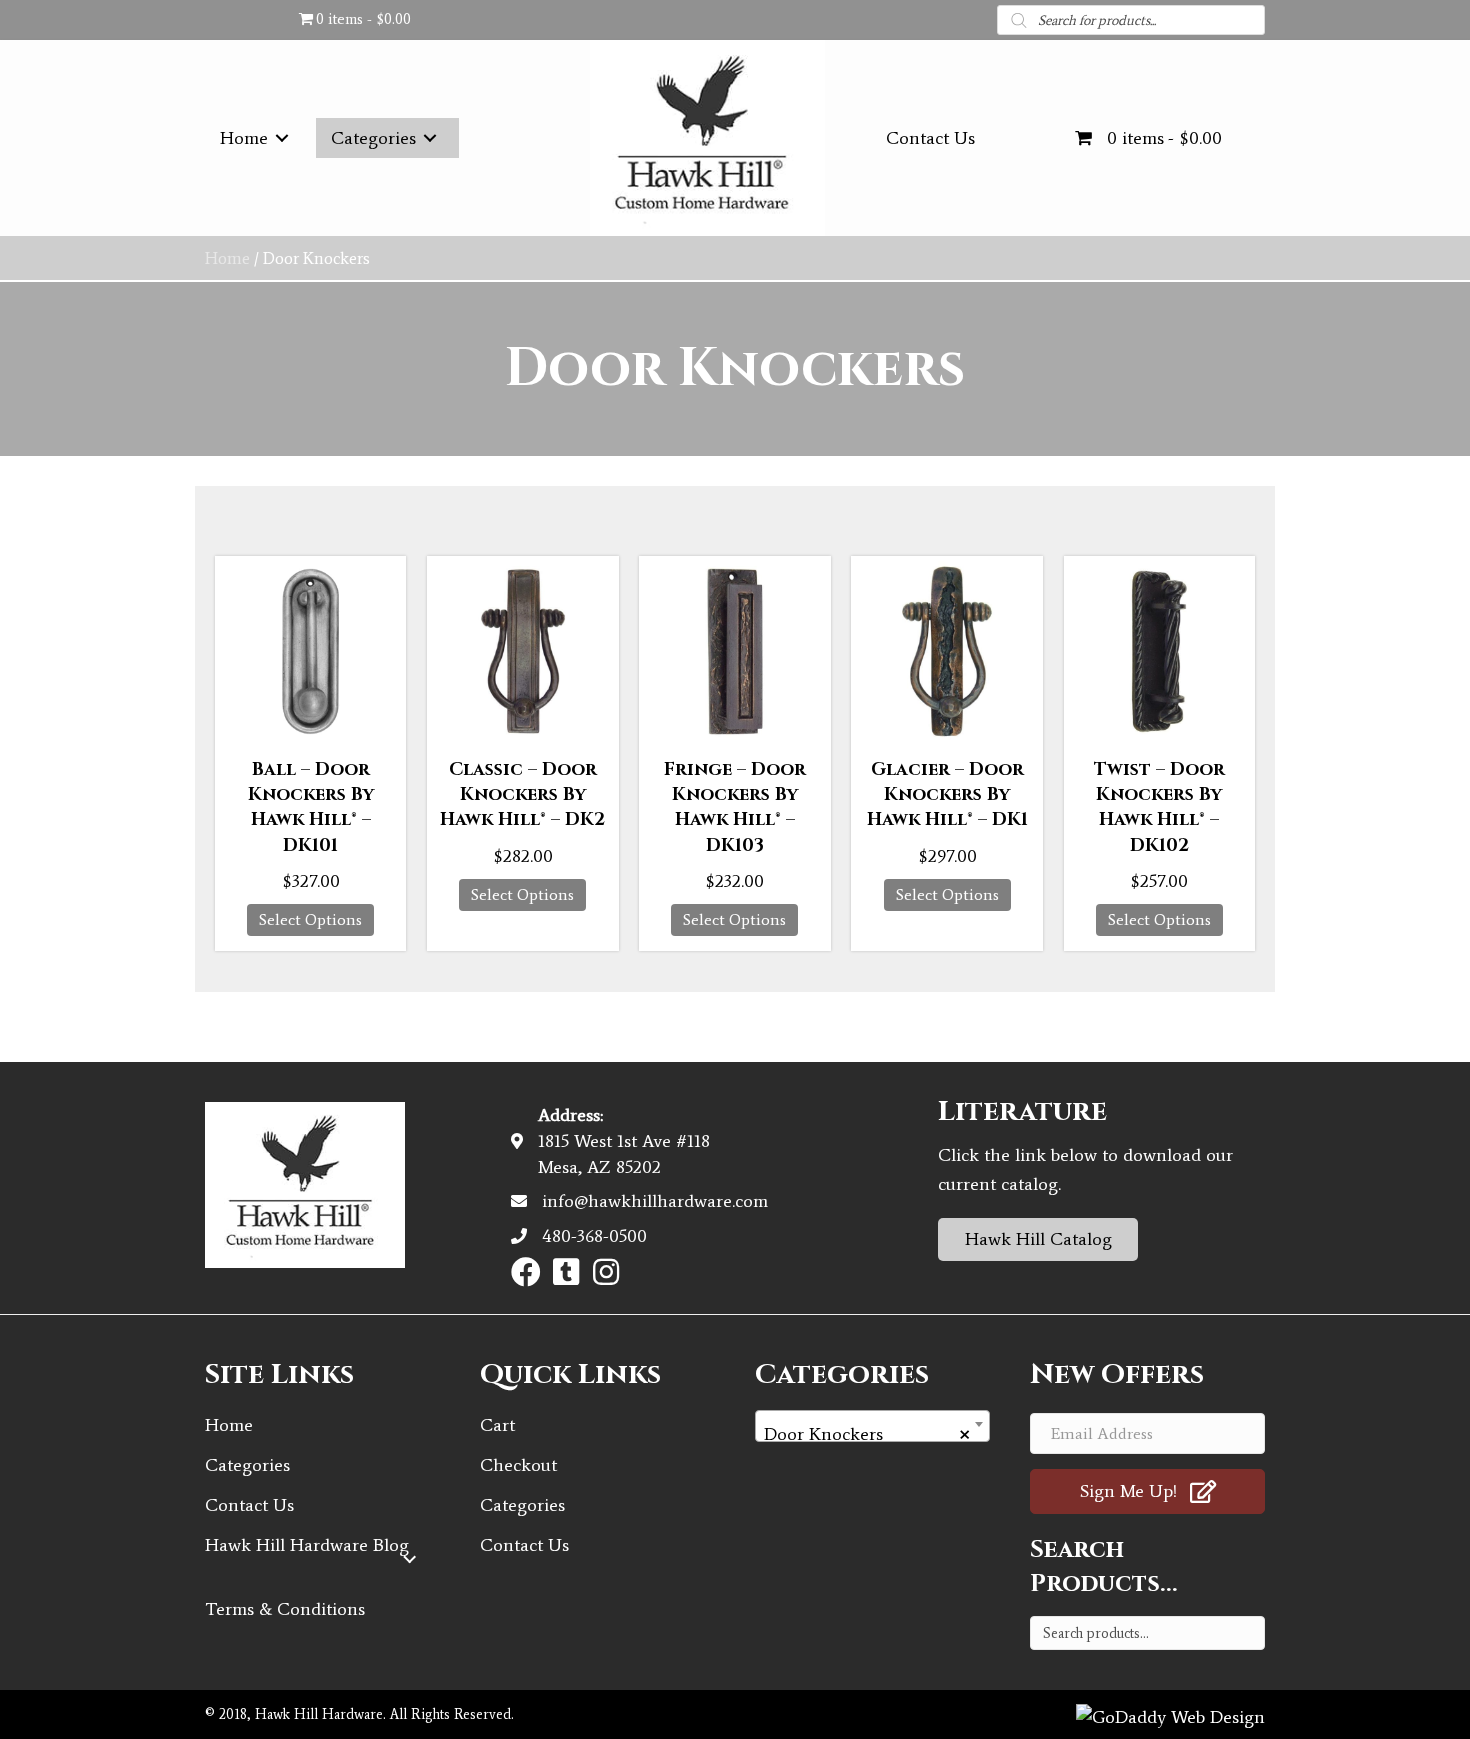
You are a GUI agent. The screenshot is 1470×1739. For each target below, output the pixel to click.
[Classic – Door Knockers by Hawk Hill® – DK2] (522, 651)
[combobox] (872, 1426)
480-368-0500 (594, 1236)
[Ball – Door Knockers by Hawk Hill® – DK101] (310, 651)
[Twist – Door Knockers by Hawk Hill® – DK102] (1159, 651)
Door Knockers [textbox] (866, 1434)
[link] (258, 138)
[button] (526, 1272)
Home (227, 258)
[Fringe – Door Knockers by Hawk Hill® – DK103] (734, 651)
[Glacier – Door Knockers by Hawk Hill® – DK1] (946, 651)
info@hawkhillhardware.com (655, 1201)
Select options (310, 919)
